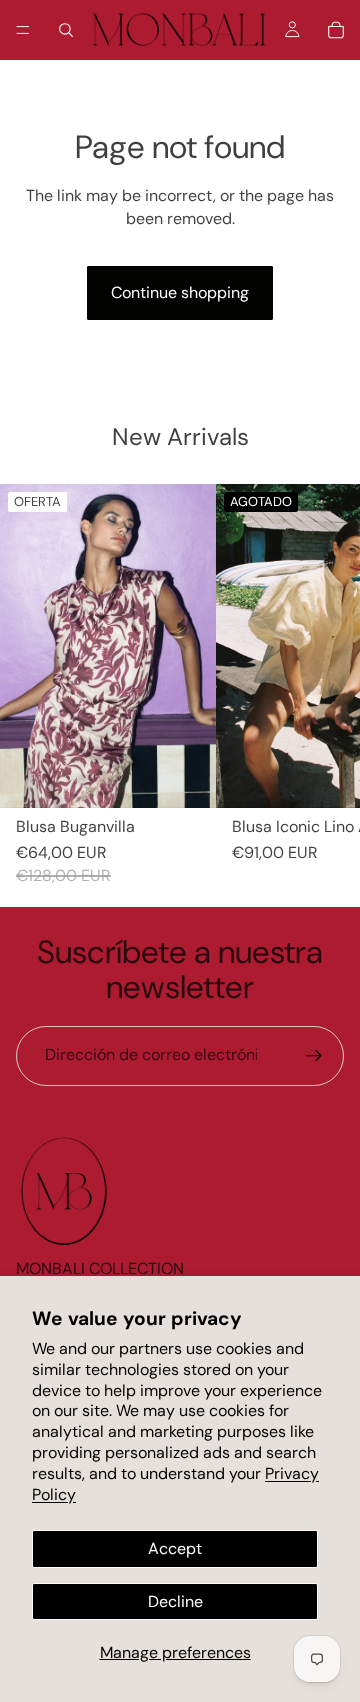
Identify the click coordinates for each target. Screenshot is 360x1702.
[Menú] (23, 30)
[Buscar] (66, 30)
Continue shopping (180, 292)
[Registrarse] (314, 1056)
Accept (175, 1548)
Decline (175, 1601)
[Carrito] (336, 30)
